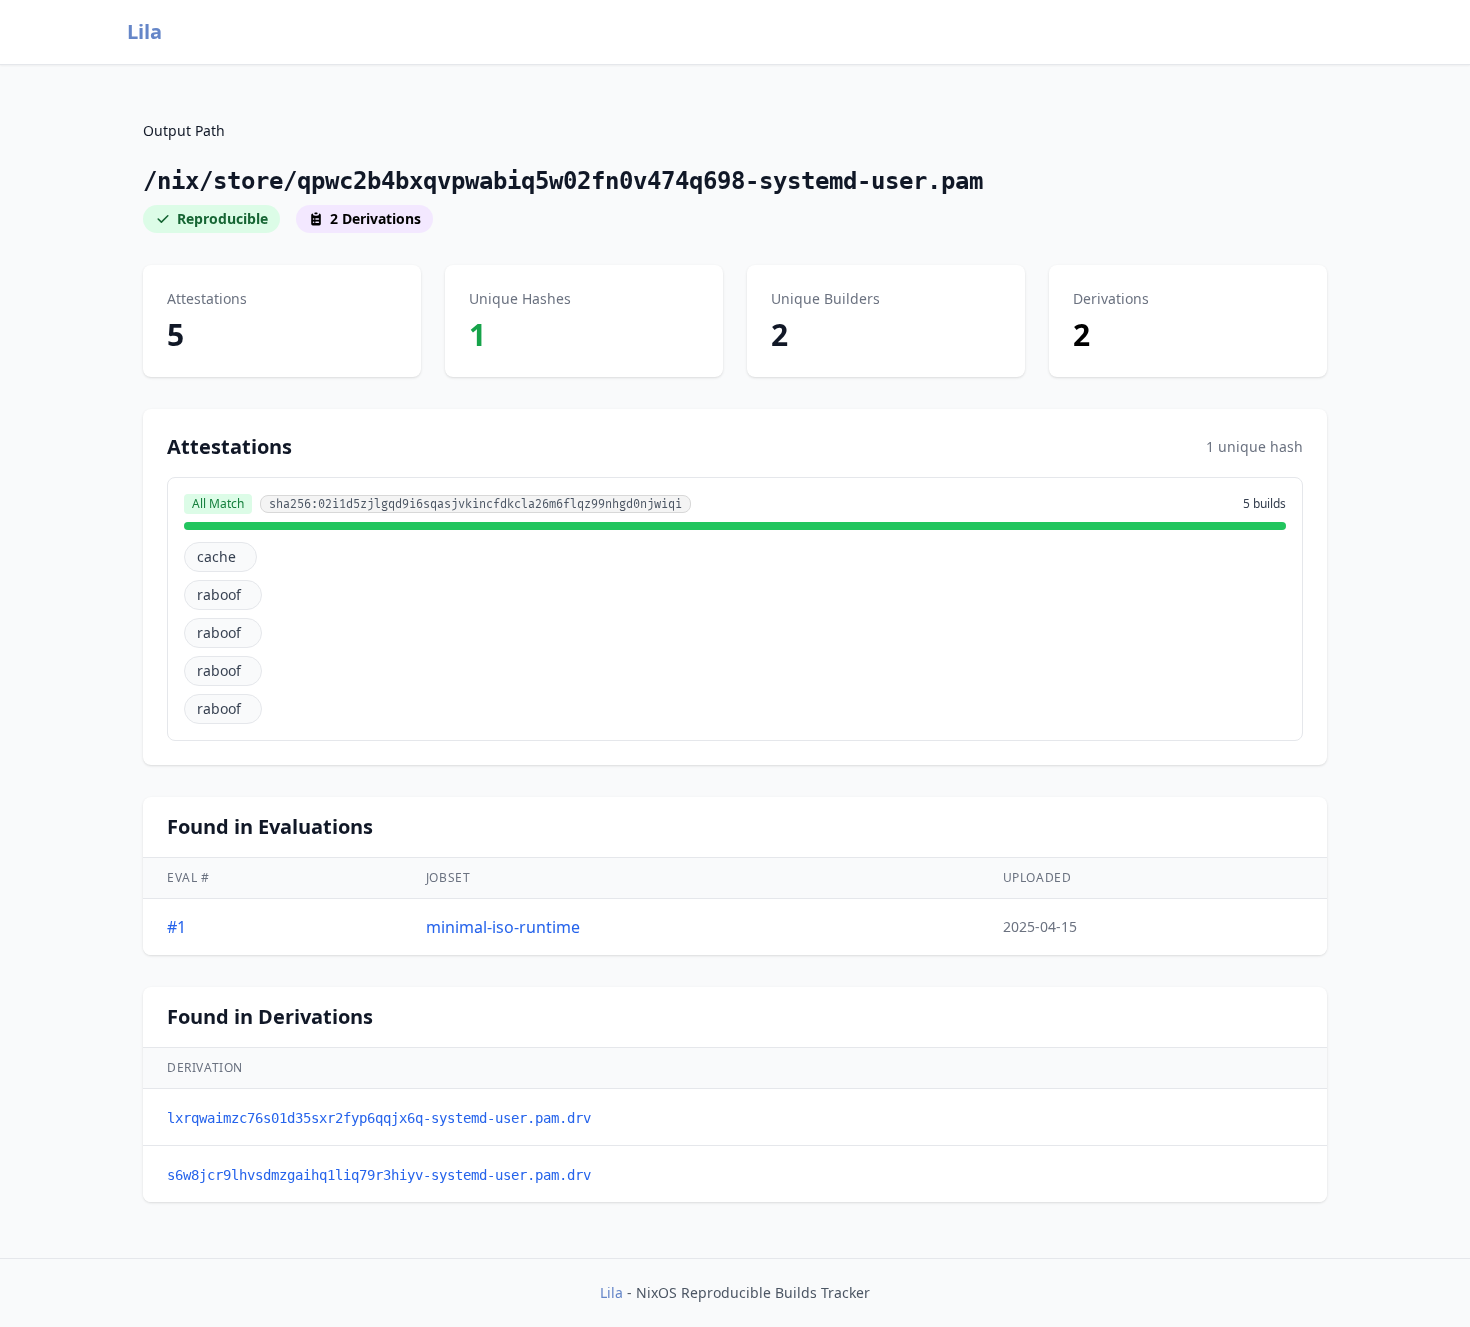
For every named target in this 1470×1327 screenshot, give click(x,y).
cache (216, 556)
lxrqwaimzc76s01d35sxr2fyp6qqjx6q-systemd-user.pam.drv (379, 1118)
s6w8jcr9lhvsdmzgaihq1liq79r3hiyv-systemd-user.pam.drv (379, 1175)
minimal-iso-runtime (503, 927)
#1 (176, 927)
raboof (219, 594)
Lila (144, 31)
